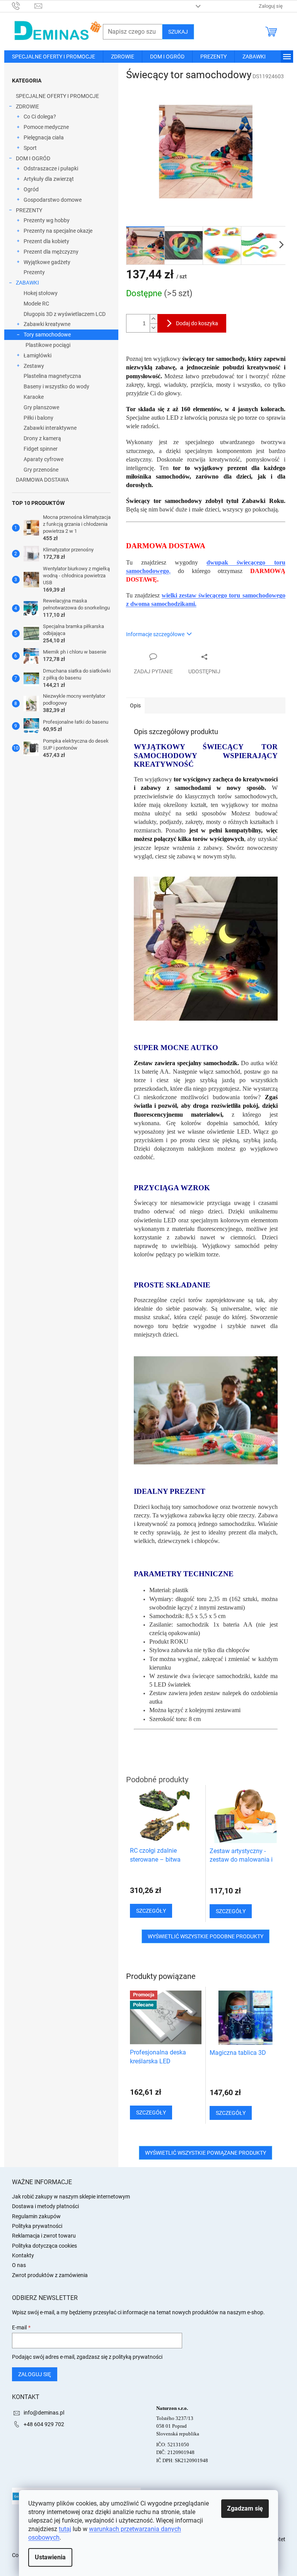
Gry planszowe (41, 407)
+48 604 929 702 (44, 2424)
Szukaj (178, 32)
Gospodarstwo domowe (53, 200)
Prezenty (34, 272)
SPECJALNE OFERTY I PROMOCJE (57, 96)
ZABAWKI (27, 283)
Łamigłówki (38, 355)
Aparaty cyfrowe (44, 459)
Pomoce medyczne (46, 127)
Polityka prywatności (37, 2226)
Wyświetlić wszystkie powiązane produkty (206, 2153)
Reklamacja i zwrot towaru (44, 2236)
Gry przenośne (41, 470)
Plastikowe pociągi (48, 345)
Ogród (31, 189)
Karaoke (34, 397)
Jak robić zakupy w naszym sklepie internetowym (71, 2197)
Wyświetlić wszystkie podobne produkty (206, 1936)
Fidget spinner (41, 449)
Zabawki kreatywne (47, 324)
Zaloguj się (35, 2374)
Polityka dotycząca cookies (44, 2246)
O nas (19, 2265)
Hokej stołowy (41, 293)
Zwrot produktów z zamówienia (50, 2275)
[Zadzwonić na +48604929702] (23, 6)
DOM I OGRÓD (33, 158)
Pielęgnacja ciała (44, 137)
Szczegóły (151, 2113)
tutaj (65, 2529)
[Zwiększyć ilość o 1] (154, 319)
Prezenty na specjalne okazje (58, 231)
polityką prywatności (137, 2357)
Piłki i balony (38, 418)
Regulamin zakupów (36, 2216)
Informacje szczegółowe (155, 634)
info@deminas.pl (44, 2413)
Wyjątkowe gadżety (47, 262)
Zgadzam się (245, 2508)
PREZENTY (29, 210)
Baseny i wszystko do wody (56, 386)
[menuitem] (54, 57)
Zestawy (34, 366)
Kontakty (23, 2255)
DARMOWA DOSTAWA (42, 480)
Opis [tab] (135, 705)
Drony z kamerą (42, 438)
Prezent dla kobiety (46, 241)
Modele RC (36, 304)
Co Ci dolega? (40, 117)
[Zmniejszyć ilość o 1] (154, 328)
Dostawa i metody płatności (45, 2206)
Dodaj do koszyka (197, 323)
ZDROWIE (27, 106)
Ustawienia (50, 2557)
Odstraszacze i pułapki (51, 168)
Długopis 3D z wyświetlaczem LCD (65, 314)
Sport (30, 148)
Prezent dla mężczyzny (51, 252)
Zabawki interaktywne (50, 428)
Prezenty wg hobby (47, 220)
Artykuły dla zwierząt (49, 179)
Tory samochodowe (47, 335)
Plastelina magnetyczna (52, 376)
